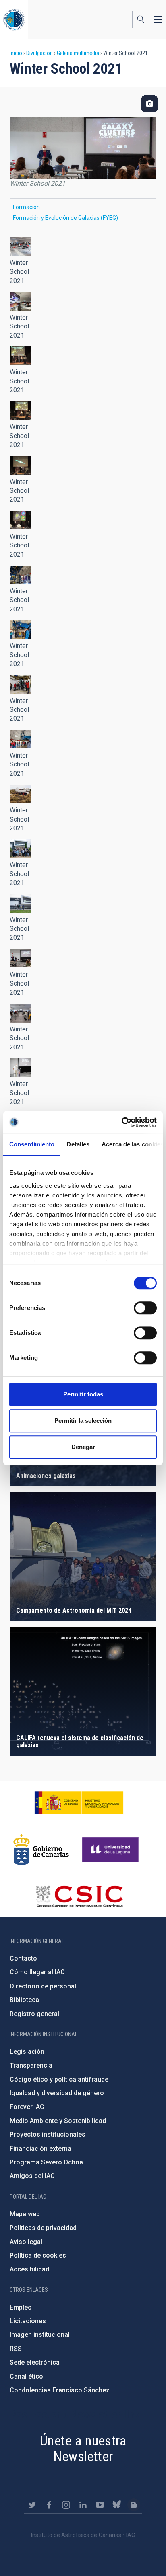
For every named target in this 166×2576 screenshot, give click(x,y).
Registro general (34, 2014)
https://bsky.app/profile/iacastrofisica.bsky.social (117, 2505)
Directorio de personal (43, 1986)
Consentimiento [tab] (32, 1144)
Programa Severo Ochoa (46, 2162)
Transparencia (31, 2065)
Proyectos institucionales (48, 2134)
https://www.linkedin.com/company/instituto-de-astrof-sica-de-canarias (83, 2505)
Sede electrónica (35, 2362)
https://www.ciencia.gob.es (79, 1803)
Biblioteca (24, 2000)
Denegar (83, 1447)
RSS (16, 2349)
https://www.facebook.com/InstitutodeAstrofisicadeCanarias (49, 2505)
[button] (20, 247)
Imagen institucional (40, 2335)
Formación (26, 207)
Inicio (16, 53)
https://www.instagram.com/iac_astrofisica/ (66, 2505)
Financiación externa (40, 2149)
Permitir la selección (83, 1421)
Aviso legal (26, 2242)
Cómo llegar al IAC (37, 1972)
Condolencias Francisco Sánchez (60, 2390)
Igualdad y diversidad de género (57, 2093)
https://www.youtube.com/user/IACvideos (100, 2505)
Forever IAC (27, 2107)
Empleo (21, 2307)
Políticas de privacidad (43, 2228)
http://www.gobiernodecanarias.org (41, 1850)
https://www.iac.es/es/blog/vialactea (134, 2505)
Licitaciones (28, 2321)
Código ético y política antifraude (59, 2079)
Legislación (27, 2052)
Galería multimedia (78, 53)
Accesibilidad (29, 2269)
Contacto (23, 1958)
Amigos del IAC (32, 2176)
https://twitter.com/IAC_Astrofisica (32, 2505)
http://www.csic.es (79, 1896)
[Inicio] (14, 19)
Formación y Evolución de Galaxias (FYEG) (65, 218)
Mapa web (25, 2214)
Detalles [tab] (78, 1144)
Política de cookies (38, 2255)
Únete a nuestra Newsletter (83, 2448)
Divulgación (39, 53)
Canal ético (26, 2376)
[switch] (145, 1308)
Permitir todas (83, 1394)
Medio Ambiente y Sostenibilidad (58, 2121)
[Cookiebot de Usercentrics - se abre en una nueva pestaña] (121, 1122)
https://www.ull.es (111, 1850)
